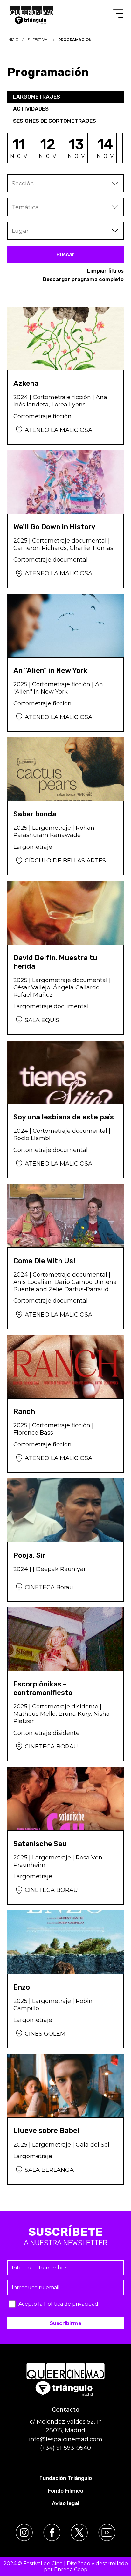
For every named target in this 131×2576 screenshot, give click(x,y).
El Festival (38, 40)
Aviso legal (65, 2503)
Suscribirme (65, 2323)
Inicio (13, 40)
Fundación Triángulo (66, 2478)
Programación (75, 40)
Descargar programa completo (83, 279)
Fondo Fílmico (65, 2491)
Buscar (65, 254)
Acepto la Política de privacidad (58, 2304)
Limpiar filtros (105, 271)
